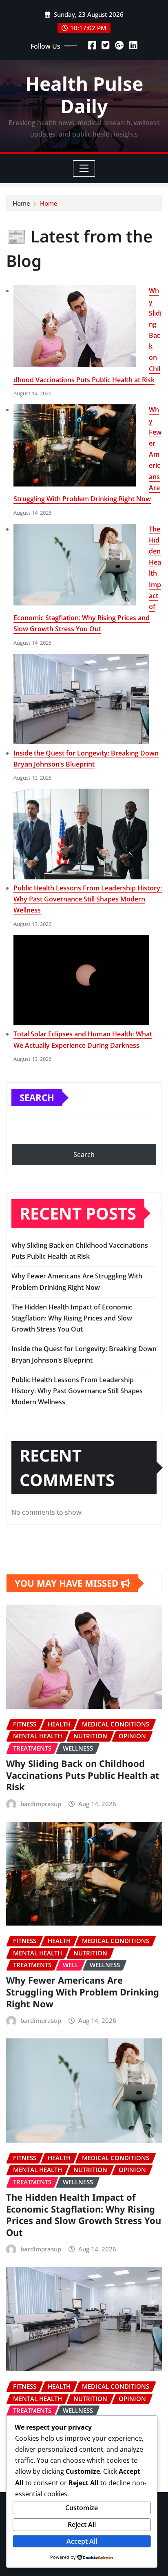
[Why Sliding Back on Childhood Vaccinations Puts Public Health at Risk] (75, 326)
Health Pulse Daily (84, 95)
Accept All (82, 2541)
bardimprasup (41, 1804)
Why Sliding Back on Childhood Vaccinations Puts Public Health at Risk (83, 1775)
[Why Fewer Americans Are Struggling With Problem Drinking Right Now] (75, 445)
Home (21, 203)
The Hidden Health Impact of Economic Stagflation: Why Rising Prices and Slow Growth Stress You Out (72, 1318)
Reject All (82, 2524)
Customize (82, 2508)
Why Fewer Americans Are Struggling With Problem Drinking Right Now (83, 1992)
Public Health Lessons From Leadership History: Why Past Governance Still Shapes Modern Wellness (88, 899)
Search (37, 1097)
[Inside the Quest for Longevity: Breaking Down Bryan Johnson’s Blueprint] (81, 699)
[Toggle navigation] (84, 168)
